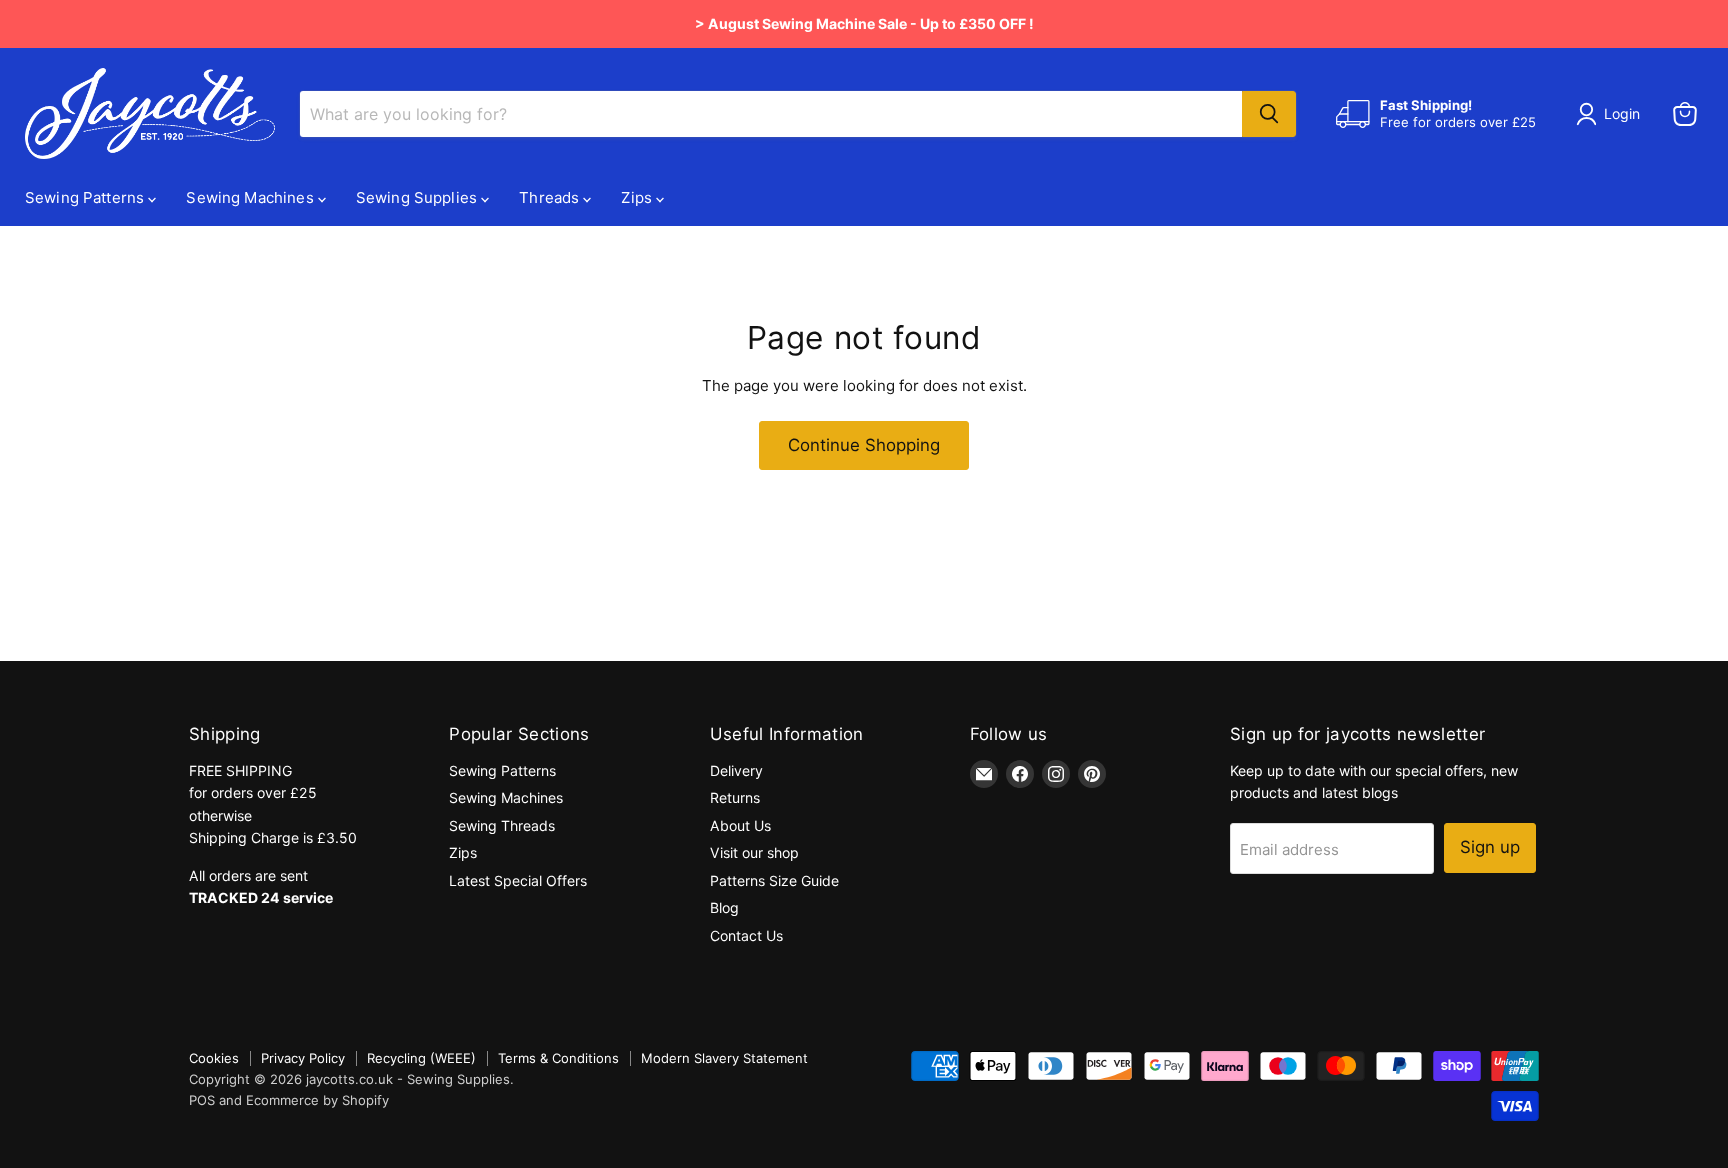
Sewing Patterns (86, 197)
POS (202, 1100)
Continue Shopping (864, 445)
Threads (551, 197)
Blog (724, 907)
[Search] (1269, 114)
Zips (638, 197)
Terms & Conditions (558, 1058)
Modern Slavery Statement (724, 1058)
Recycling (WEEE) (421, 1058)
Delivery (736, 770)
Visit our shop (754, 852)
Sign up (1490, 847)
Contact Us (746, 935)
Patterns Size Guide (774, 880)
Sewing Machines (251, 197)
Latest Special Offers (518, 880)
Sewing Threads (502, 825)
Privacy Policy (303, 1058)
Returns (735, 797)
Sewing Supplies (418, 197)
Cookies (214, 1058)
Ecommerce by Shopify (317, 1100)
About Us (740, 825)
